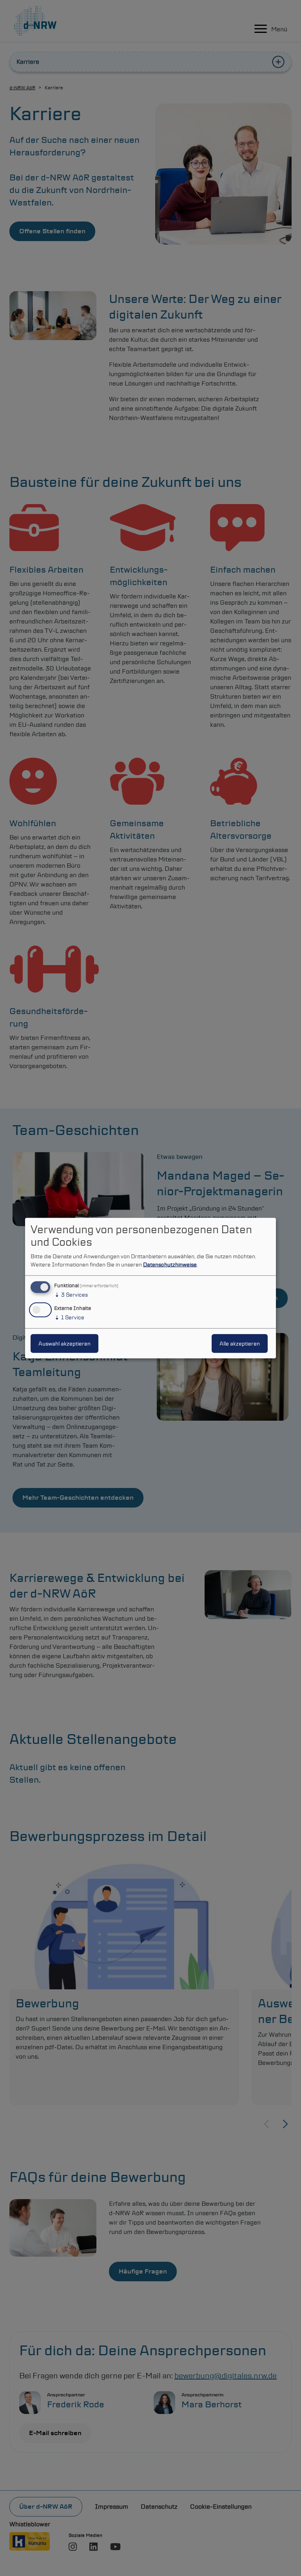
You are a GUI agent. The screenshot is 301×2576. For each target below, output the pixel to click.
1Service (69, 1317)
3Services (71, 1295)
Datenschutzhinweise (170, 1265)
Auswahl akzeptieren (64, 1343)
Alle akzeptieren (240, 1343)
